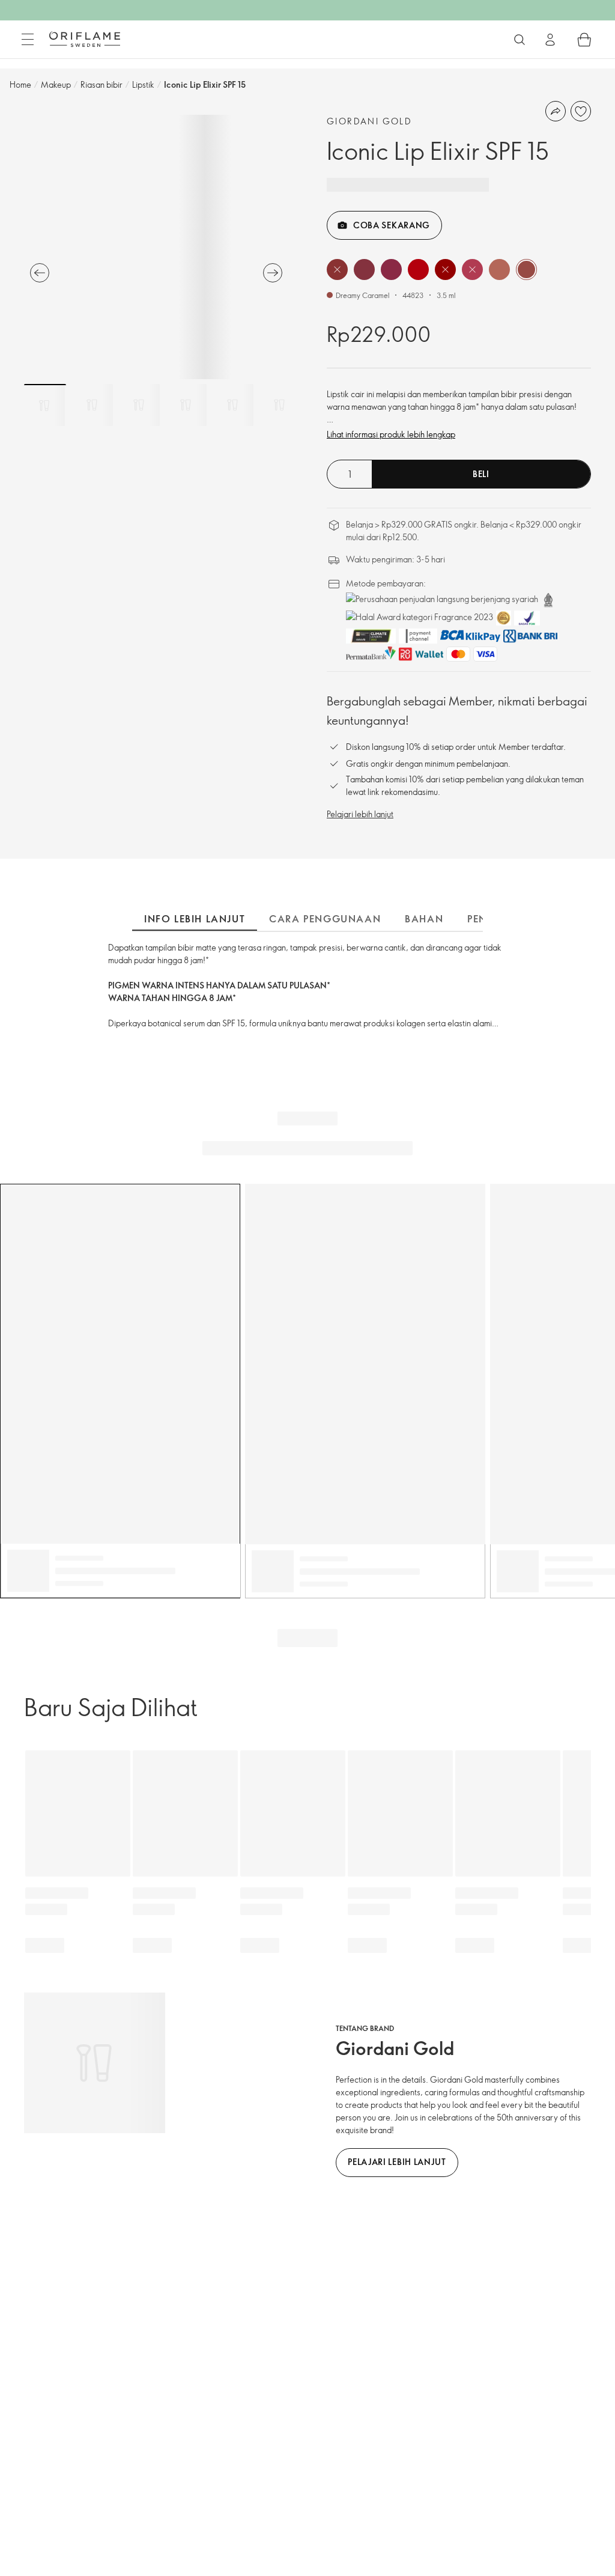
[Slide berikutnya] (273, 273)
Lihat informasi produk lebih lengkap (391, 434)
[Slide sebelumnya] (40, 273)
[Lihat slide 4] (186, 405)
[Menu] (28, 40)
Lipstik (143, 84)
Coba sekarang (392, 225)
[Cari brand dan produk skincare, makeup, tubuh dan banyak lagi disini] (520, 40)
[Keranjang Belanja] (584, 40)
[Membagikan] (556, 111)
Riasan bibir (101, 84)
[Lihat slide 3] (139, 405)
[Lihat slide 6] (279, 405)
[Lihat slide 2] (92, 405)
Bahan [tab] (424, 919)
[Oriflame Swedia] (85, 39)
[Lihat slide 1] (45, 405)
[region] (156, 247)
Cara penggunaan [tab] (325, 919)
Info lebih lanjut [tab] (195, 919)
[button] (337, 269)
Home (20, 84)
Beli (481, 474)
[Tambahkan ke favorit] (581, 111)
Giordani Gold (369, 121)
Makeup (56, 84)
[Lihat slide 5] (232, 405)
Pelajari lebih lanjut (360, 814)
